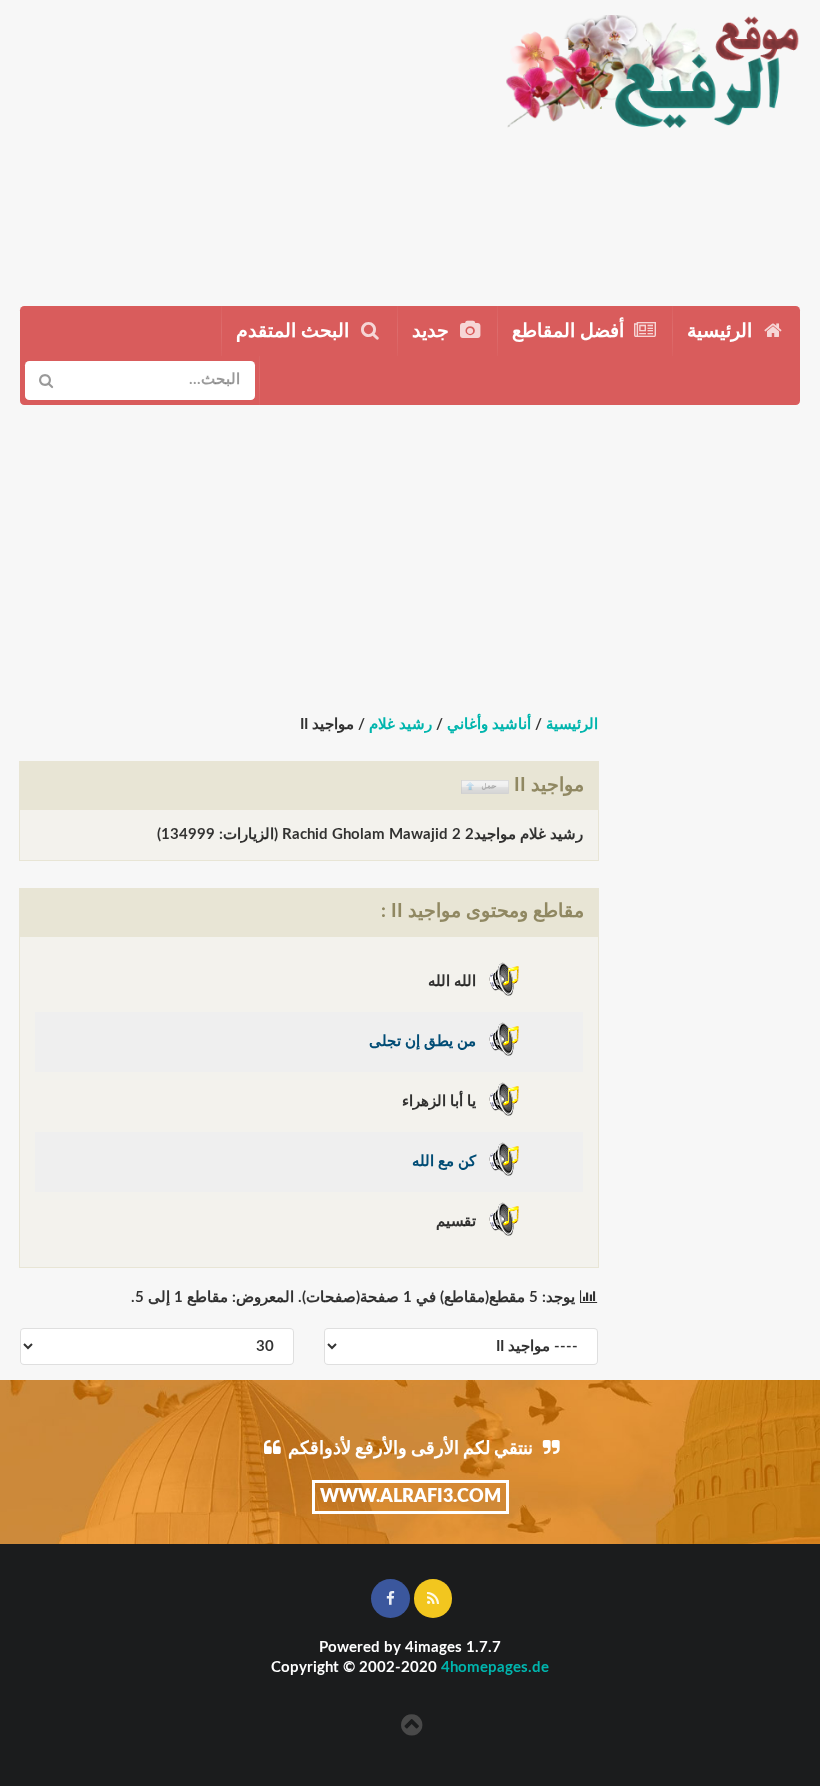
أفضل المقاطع (570, 331)
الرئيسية (722, 331)
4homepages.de (495, 1667)
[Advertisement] (242, 145)
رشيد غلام (400, 724)
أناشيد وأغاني (489, 724)
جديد (433, 331)
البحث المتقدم (295, 331)
